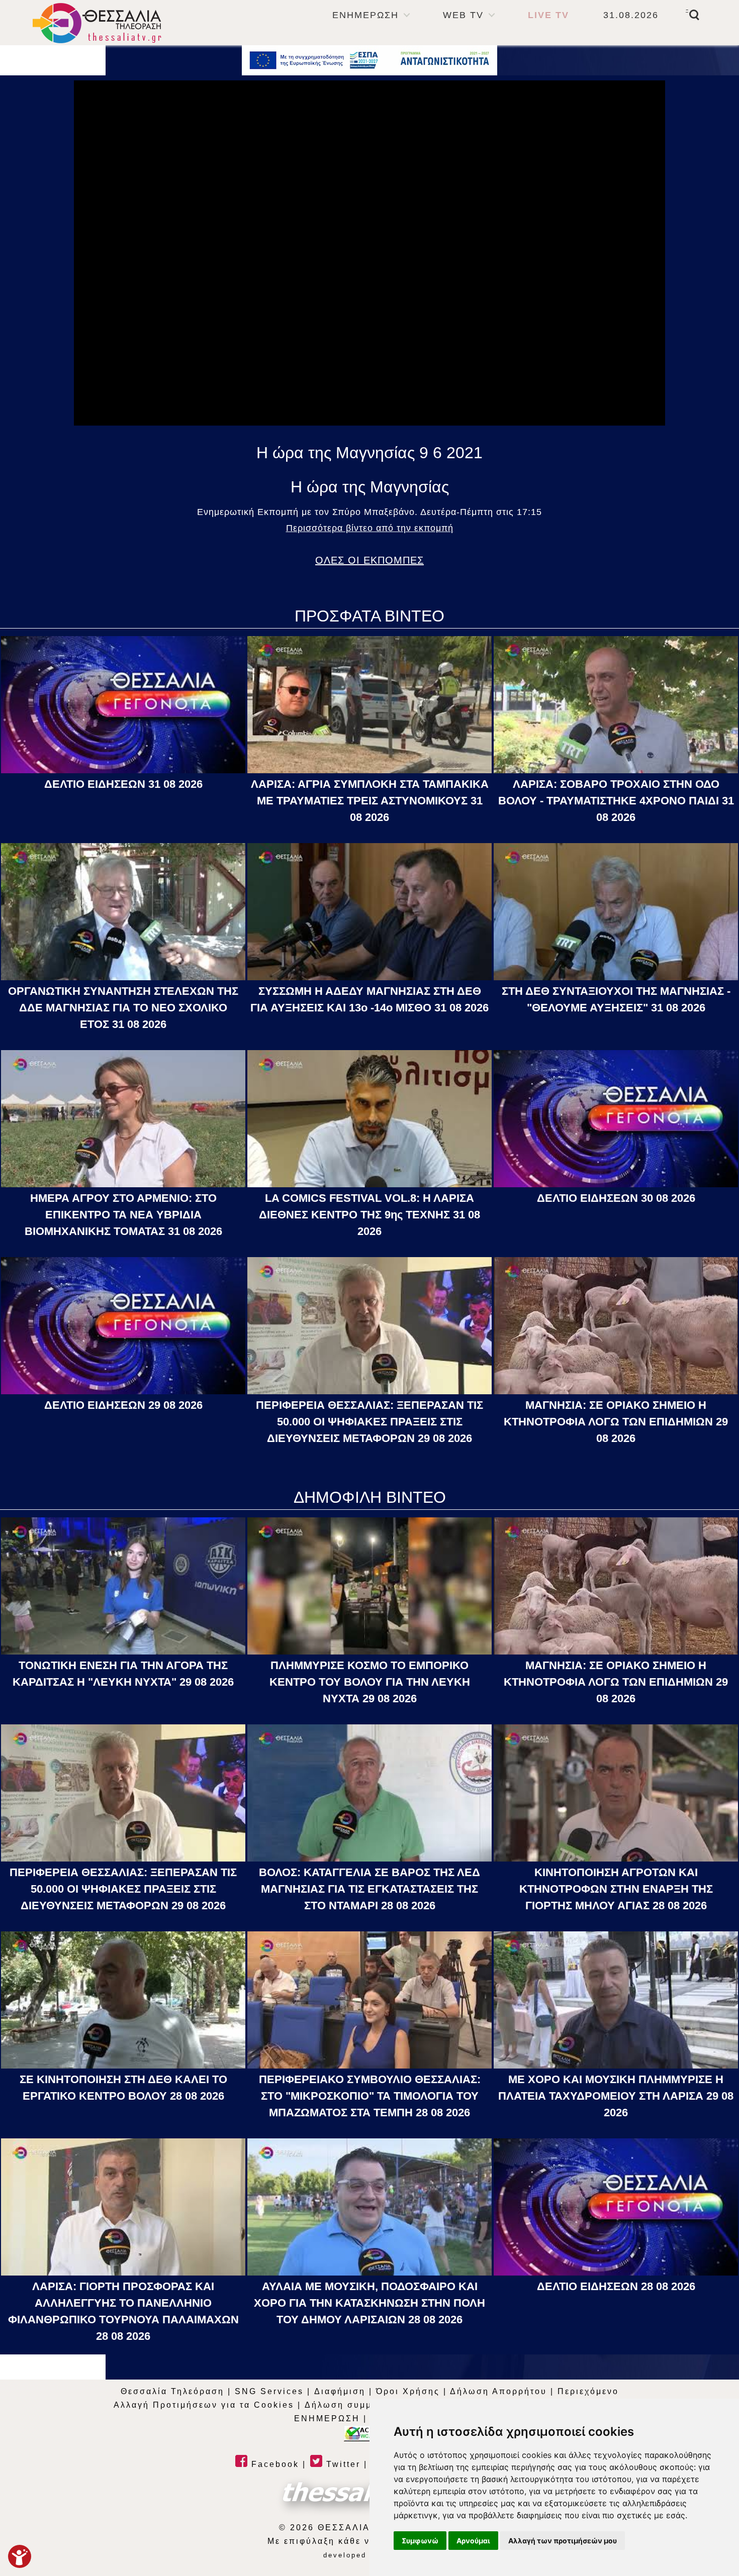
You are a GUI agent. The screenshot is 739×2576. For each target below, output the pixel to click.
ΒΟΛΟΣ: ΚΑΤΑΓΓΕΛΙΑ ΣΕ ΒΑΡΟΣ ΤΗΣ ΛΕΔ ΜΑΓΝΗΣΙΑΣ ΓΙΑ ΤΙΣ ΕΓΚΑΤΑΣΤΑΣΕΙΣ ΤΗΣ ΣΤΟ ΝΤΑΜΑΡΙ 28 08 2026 (369, 1889)
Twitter (342, 2464)
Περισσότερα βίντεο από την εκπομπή (370, 528)
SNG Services (269, 2391)
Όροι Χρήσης (408, 2391)
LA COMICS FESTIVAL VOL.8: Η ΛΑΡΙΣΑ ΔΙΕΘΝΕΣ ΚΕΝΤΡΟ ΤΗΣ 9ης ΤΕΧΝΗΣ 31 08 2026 (369, 1215)
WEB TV (463, 15)
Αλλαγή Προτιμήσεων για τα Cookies (204, 2405)
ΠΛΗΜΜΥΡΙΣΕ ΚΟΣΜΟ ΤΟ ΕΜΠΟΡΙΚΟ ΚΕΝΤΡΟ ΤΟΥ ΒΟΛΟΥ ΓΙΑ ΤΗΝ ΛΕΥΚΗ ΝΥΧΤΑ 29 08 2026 (370, 1682)
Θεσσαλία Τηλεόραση (172, 2391)
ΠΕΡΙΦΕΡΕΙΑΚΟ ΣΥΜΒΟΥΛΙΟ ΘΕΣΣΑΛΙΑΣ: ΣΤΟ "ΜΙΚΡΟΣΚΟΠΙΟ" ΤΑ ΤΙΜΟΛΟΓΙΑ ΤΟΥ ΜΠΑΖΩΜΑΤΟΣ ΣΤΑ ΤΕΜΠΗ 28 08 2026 (370, 2096)
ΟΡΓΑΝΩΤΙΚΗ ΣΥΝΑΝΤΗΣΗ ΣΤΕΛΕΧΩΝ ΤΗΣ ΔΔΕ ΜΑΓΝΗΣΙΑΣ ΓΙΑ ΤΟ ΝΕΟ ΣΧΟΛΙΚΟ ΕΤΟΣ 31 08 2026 (123, 1008)
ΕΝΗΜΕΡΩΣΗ (365, 15)
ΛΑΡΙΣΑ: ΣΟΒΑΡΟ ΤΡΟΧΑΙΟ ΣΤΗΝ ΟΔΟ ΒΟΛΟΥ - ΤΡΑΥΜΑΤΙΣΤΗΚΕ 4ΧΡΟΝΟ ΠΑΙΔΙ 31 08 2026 (616, 801)
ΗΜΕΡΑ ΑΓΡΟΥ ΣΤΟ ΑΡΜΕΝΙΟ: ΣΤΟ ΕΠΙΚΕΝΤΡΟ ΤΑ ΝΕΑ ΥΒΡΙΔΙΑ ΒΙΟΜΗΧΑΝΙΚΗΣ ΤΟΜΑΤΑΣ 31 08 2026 (123, 1215)
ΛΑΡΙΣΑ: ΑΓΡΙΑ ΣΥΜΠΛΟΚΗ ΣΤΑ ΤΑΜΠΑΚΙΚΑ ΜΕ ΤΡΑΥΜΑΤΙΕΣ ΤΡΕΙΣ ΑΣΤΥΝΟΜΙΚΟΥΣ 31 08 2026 (370, 801)
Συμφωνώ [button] (420, 2541)
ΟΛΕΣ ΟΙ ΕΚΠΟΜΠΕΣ (369, 560)
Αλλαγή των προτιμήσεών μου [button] (563, 2541)
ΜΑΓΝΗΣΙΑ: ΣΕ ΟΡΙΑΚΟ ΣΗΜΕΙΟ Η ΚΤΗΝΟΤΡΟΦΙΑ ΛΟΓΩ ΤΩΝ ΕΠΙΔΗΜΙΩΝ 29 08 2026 (616, 1422)
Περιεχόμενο (588, 2391)
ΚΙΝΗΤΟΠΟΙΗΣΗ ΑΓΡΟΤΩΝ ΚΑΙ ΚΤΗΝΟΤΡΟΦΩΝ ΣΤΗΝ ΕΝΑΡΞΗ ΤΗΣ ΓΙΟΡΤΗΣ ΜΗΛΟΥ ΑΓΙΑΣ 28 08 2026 (616, 1889)
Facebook (273, 2464)
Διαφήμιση (340, 2391)
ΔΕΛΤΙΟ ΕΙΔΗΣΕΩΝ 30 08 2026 (616, 1198)
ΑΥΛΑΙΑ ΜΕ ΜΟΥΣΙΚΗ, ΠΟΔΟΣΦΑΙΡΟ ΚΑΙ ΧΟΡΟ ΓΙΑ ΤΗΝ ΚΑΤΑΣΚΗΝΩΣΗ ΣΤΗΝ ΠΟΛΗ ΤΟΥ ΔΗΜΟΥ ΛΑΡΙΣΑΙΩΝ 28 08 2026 (369, 2303)
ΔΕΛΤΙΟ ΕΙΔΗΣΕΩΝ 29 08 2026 (123, 1405)
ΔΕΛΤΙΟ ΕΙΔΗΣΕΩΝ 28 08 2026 (616, 2286)
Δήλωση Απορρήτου (498, 2391)
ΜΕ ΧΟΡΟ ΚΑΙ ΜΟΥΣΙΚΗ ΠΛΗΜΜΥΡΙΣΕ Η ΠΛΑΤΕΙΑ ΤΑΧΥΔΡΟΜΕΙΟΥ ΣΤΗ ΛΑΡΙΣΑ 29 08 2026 (616, 2096)
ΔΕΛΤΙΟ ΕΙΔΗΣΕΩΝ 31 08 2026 (123, 784)
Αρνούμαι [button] (473, 2541)
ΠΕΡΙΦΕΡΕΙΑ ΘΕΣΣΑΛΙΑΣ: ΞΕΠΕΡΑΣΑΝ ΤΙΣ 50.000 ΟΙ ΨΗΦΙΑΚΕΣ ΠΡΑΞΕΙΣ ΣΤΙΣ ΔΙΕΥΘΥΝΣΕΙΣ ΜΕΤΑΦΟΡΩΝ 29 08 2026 (369, 1422)
